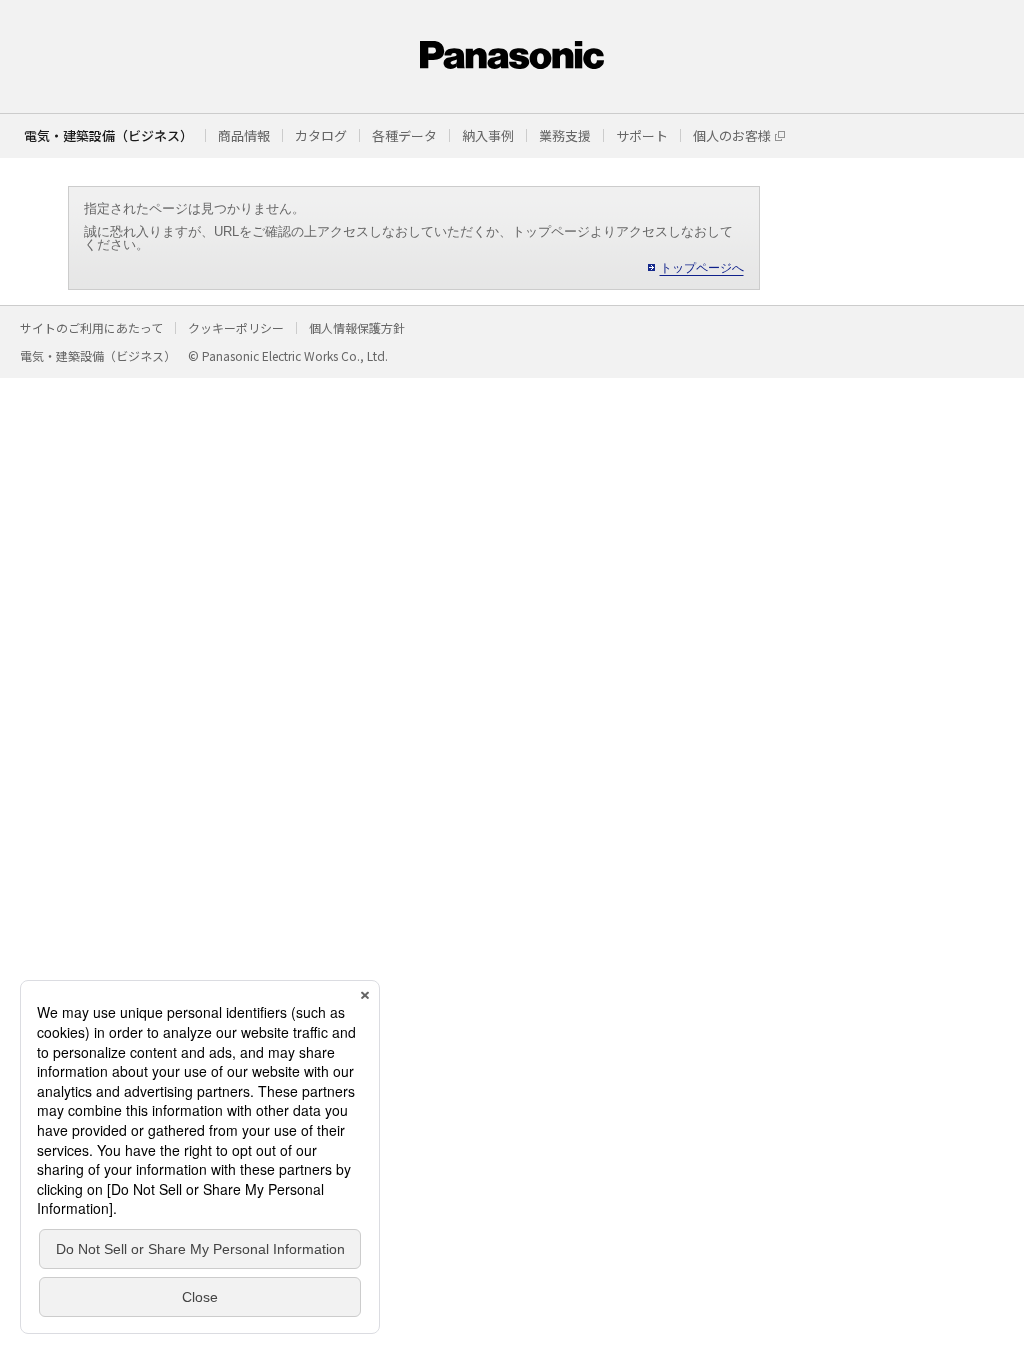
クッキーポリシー (236, 327)
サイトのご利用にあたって (91, 327)
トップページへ (702, 268)
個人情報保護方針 (357, 327)
